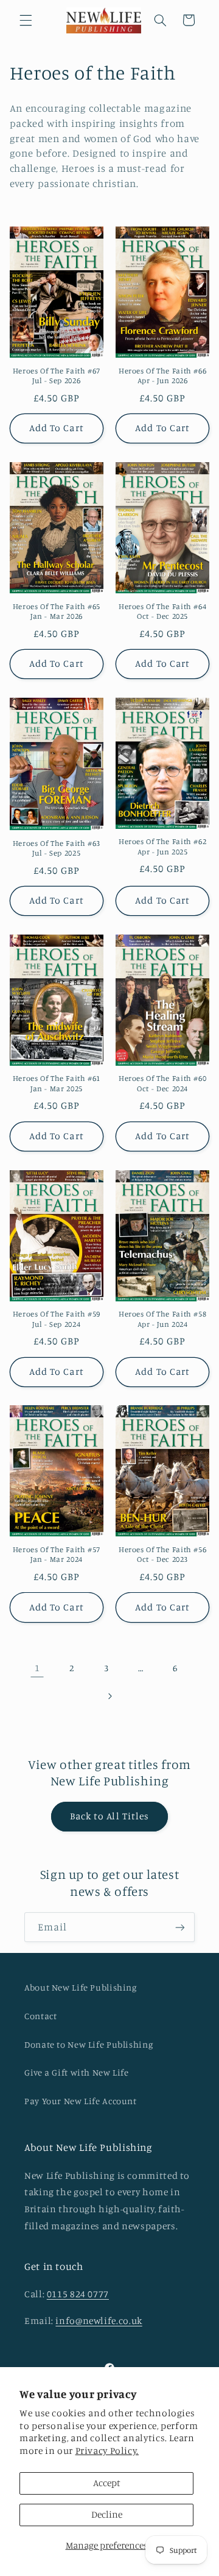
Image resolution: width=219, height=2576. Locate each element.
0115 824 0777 (78, 2294)
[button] (26, 20)
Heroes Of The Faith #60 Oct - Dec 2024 (163, 1083)
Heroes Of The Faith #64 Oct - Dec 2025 (163, 611)
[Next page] (109, 1696)
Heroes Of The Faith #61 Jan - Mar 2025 (57, 1083)
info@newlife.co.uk (99, 2321)
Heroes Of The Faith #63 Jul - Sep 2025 (57, 848)
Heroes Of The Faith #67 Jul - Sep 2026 (57, 376)
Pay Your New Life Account (81, 2101)
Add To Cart (57, 428)
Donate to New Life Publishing (89, 2044)
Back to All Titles (109, 1816)
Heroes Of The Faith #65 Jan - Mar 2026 (57, 611)
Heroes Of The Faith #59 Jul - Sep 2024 (57, 1319)
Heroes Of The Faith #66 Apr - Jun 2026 (163, 376)
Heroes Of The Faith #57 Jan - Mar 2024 (57, 1554)
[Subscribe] (180, 1927)
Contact (40, 2016)
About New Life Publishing (81, 1987)
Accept (107, 2483)
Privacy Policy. (107, 2451)
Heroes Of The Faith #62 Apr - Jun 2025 (163, 846)
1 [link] (37, 1668)
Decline (107, 2514)
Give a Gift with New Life (77, 2072)
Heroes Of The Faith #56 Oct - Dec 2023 (163, 1554)
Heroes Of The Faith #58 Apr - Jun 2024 (163, 1319)
